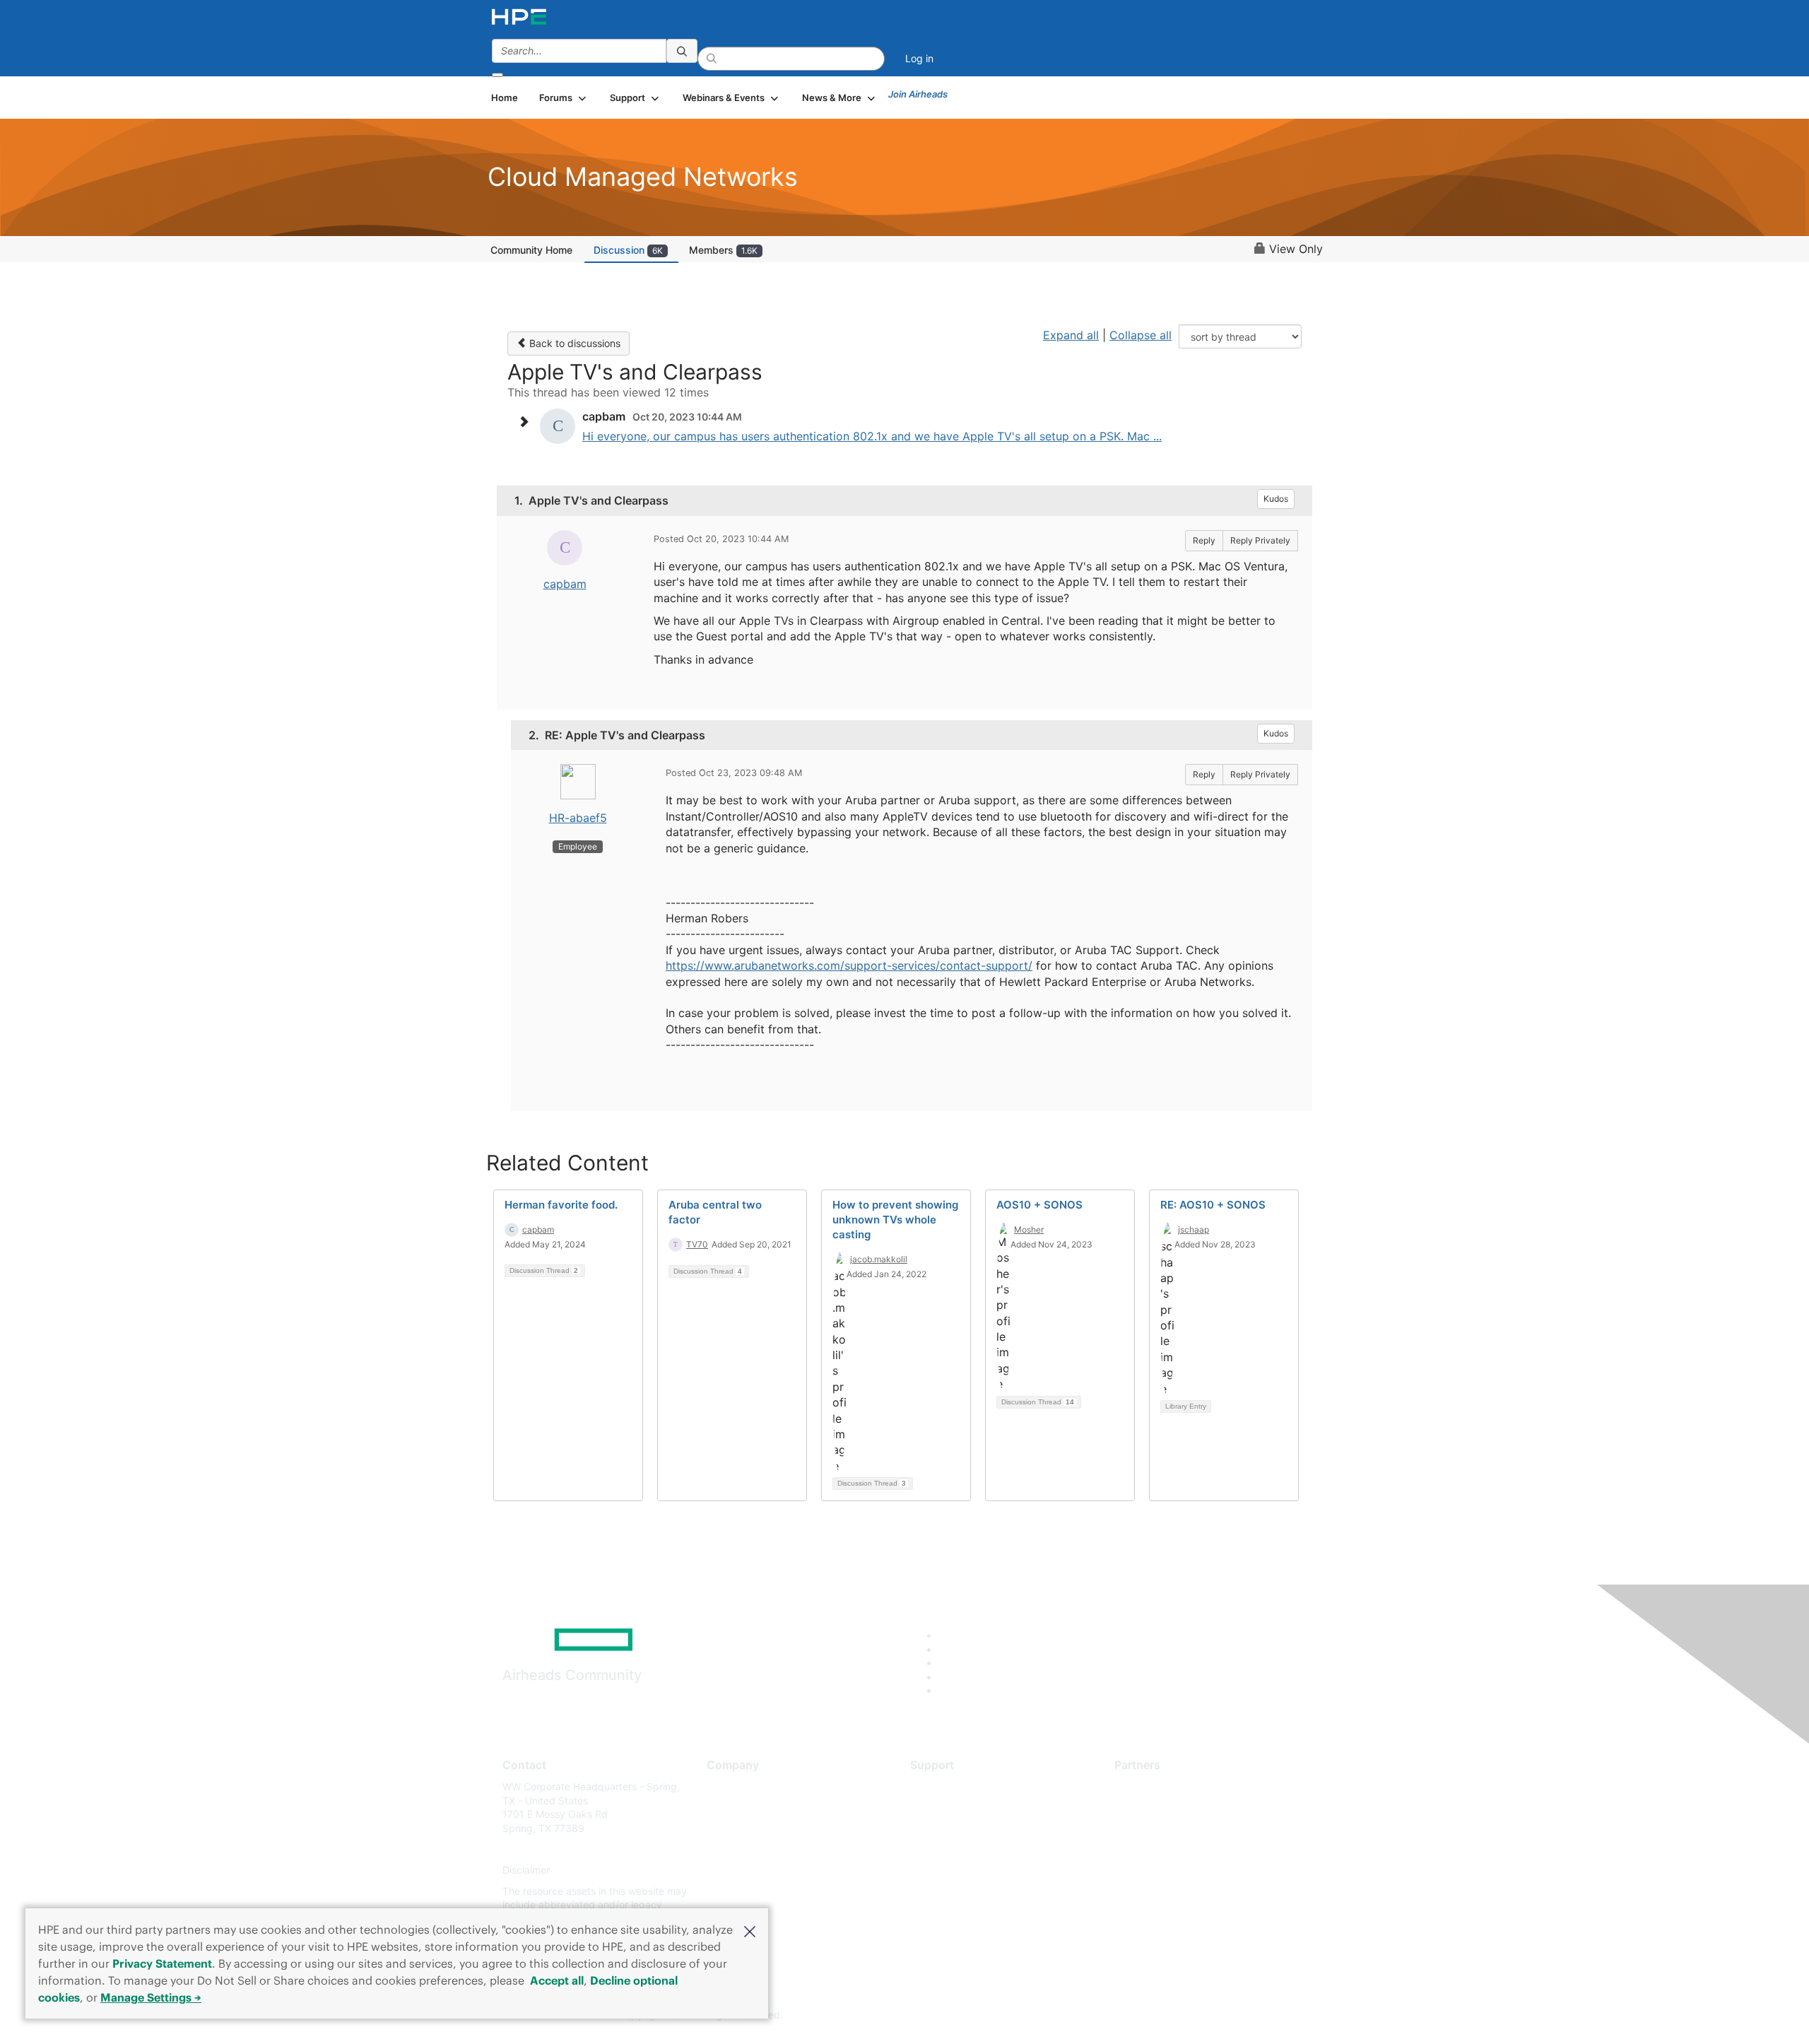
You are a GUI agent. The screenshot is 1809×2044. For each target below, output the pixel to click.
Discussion (628, 250)
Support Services (950, 1786)
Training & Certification (962, 1828)
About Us (728, 1786)
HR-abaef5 (578, 818)
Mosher (1029, 1229)
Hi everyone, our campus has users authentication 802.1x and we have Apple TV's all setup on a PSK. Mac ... (872, 436)
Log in (919, 58)
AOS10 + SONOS (1039, 1205)
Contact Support (949, 1808)
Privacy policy (739, 1870)
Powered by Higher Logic (1108, 2016)
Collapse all (1141, 335)
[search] (682, 51)
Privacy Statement (162, 1963)
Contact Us (732, 1828)
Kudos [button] (1276, 499)
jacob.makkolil (879, 1259)
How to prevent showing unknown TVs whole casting (895, 1220)
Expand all (1071, 335)
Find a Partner (1147, 1786)
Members (723, 250)
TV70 (697, 1244)
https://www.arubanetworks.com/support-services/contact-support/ (849, 965)
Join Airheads (918, 94)
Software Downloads (958, 1849)
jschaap (1194, 1229)
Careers (725, 1808)
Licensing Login (946, 1870)
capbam (565, 584)
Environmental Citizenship (766, 1849)
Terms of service (745, 1891)
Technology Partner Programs (1183, 1849)
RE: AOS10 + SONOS (1213, 1205)
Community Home (531, 250)
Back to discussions (573, 343)
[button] (750, 1930)
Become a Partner (1156, 1808)
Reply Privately (1260, 540)
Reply (1204, 540)
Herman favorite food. (561, 1205)
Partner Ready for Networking (1184, 1828)
